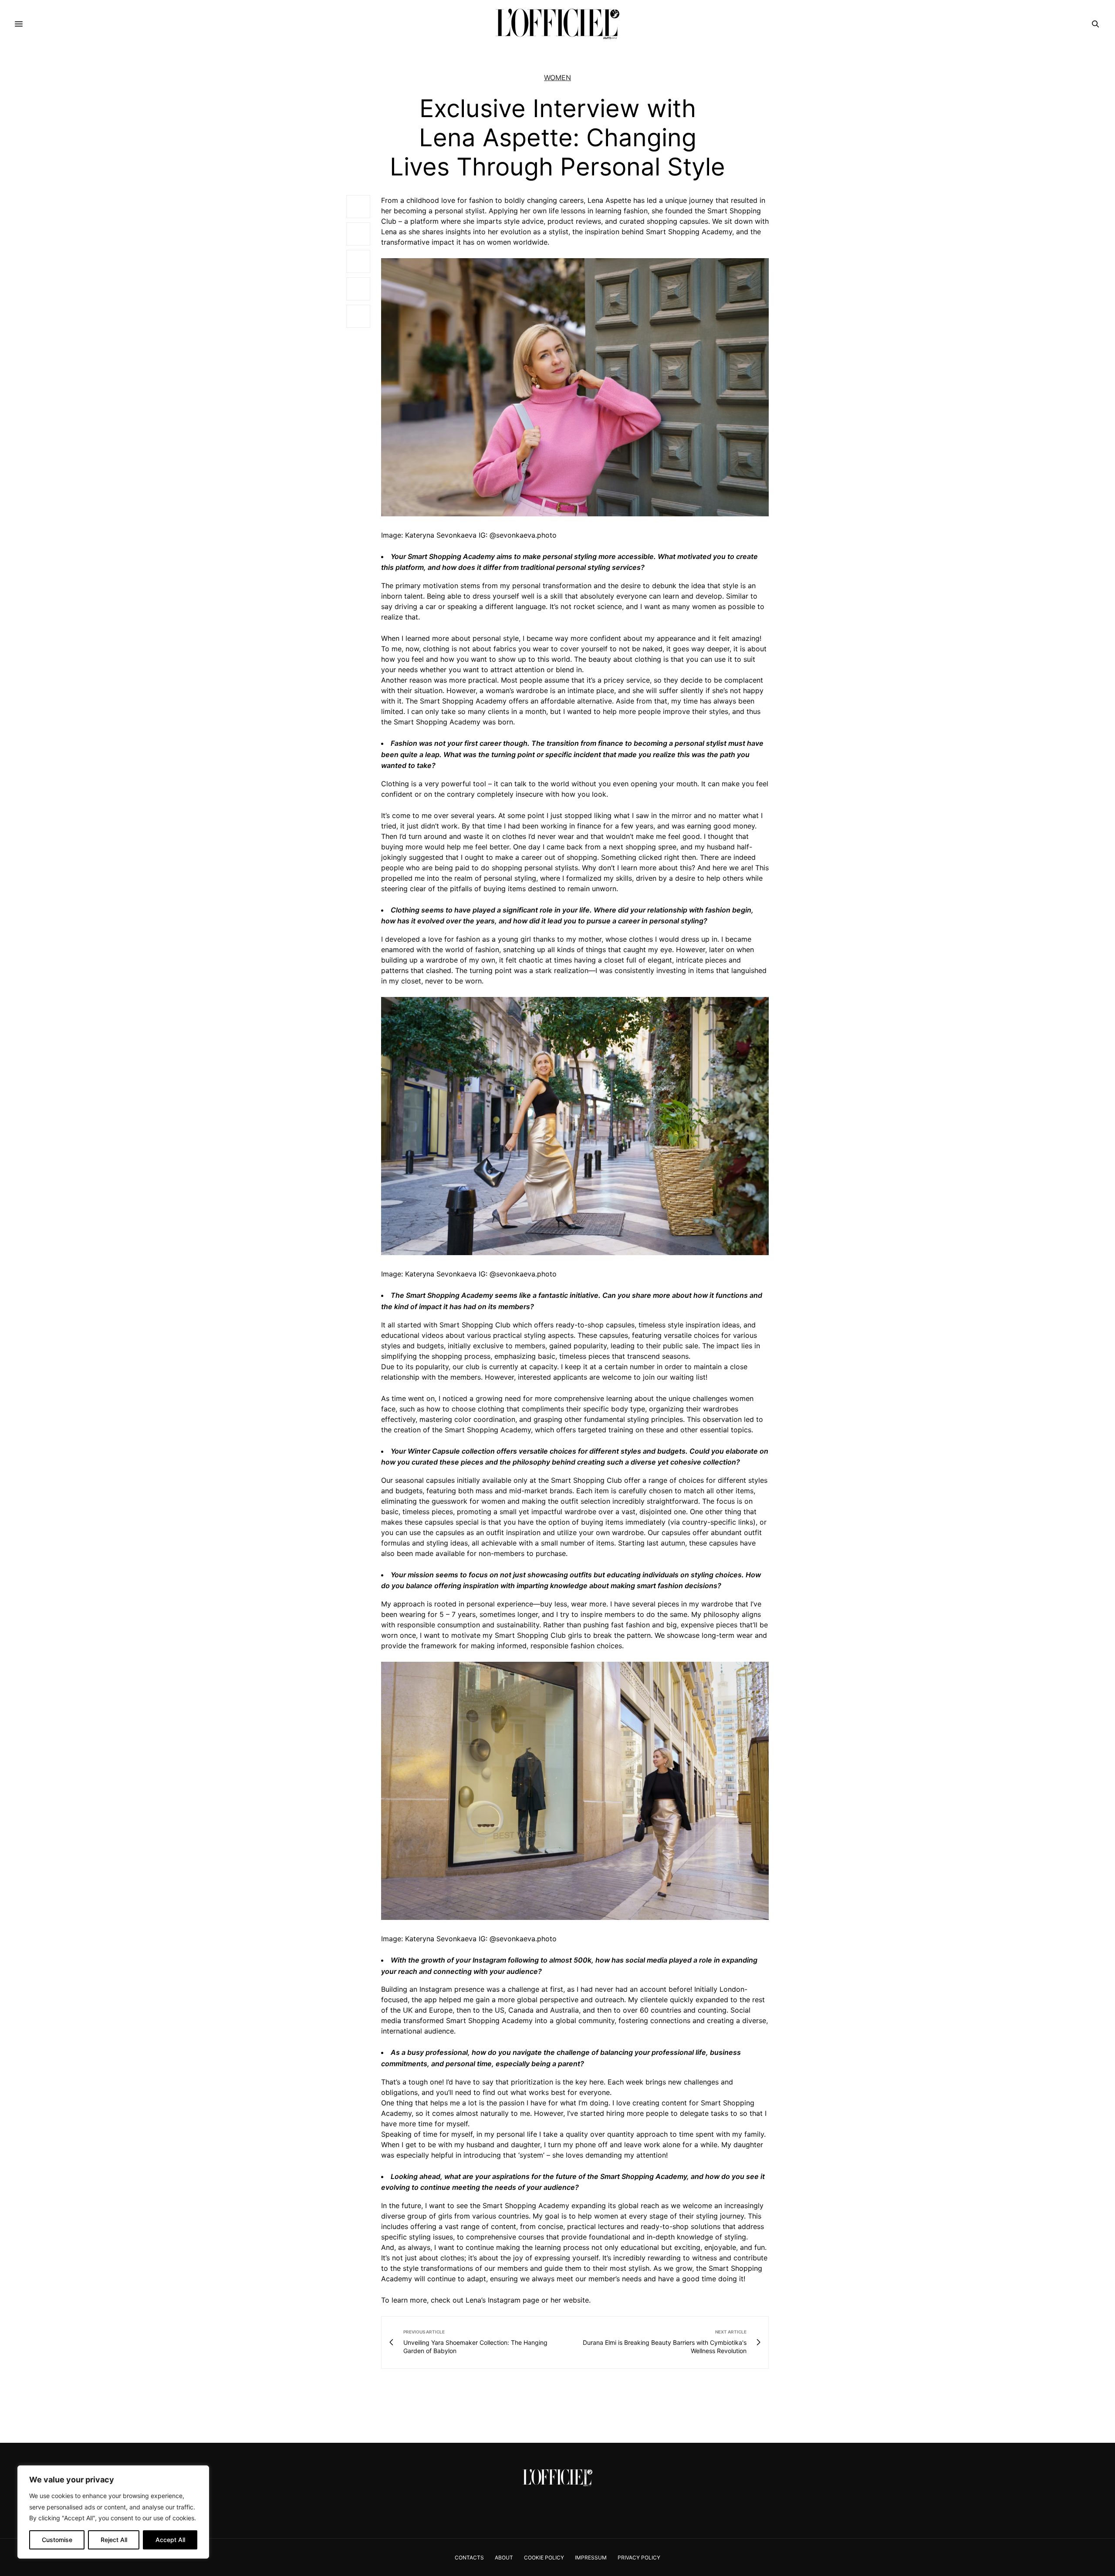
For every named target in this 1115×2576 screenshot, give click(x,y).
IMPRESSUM (591, 2557)
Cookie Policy (544, 2557)
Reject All (114, 2540)
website (576, 2300)
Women (557, 77)
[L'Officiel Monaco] (557, 24)
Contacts (469, 2557)
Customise (57, 2540)
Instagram (504, 2300)
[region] (113, 2512)
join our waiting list (674, 1377)
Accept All (170, 2540)
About (504, 2557)
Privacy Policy (639, 2557)
